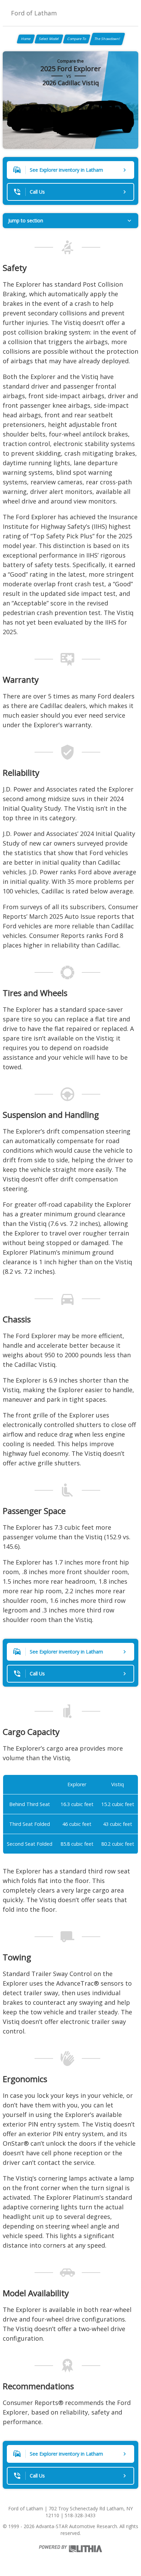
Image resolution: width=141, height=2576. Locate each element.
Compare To (77, 39)
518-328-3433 (80, 2515)
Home (26, 39)
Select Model (49, 39)
